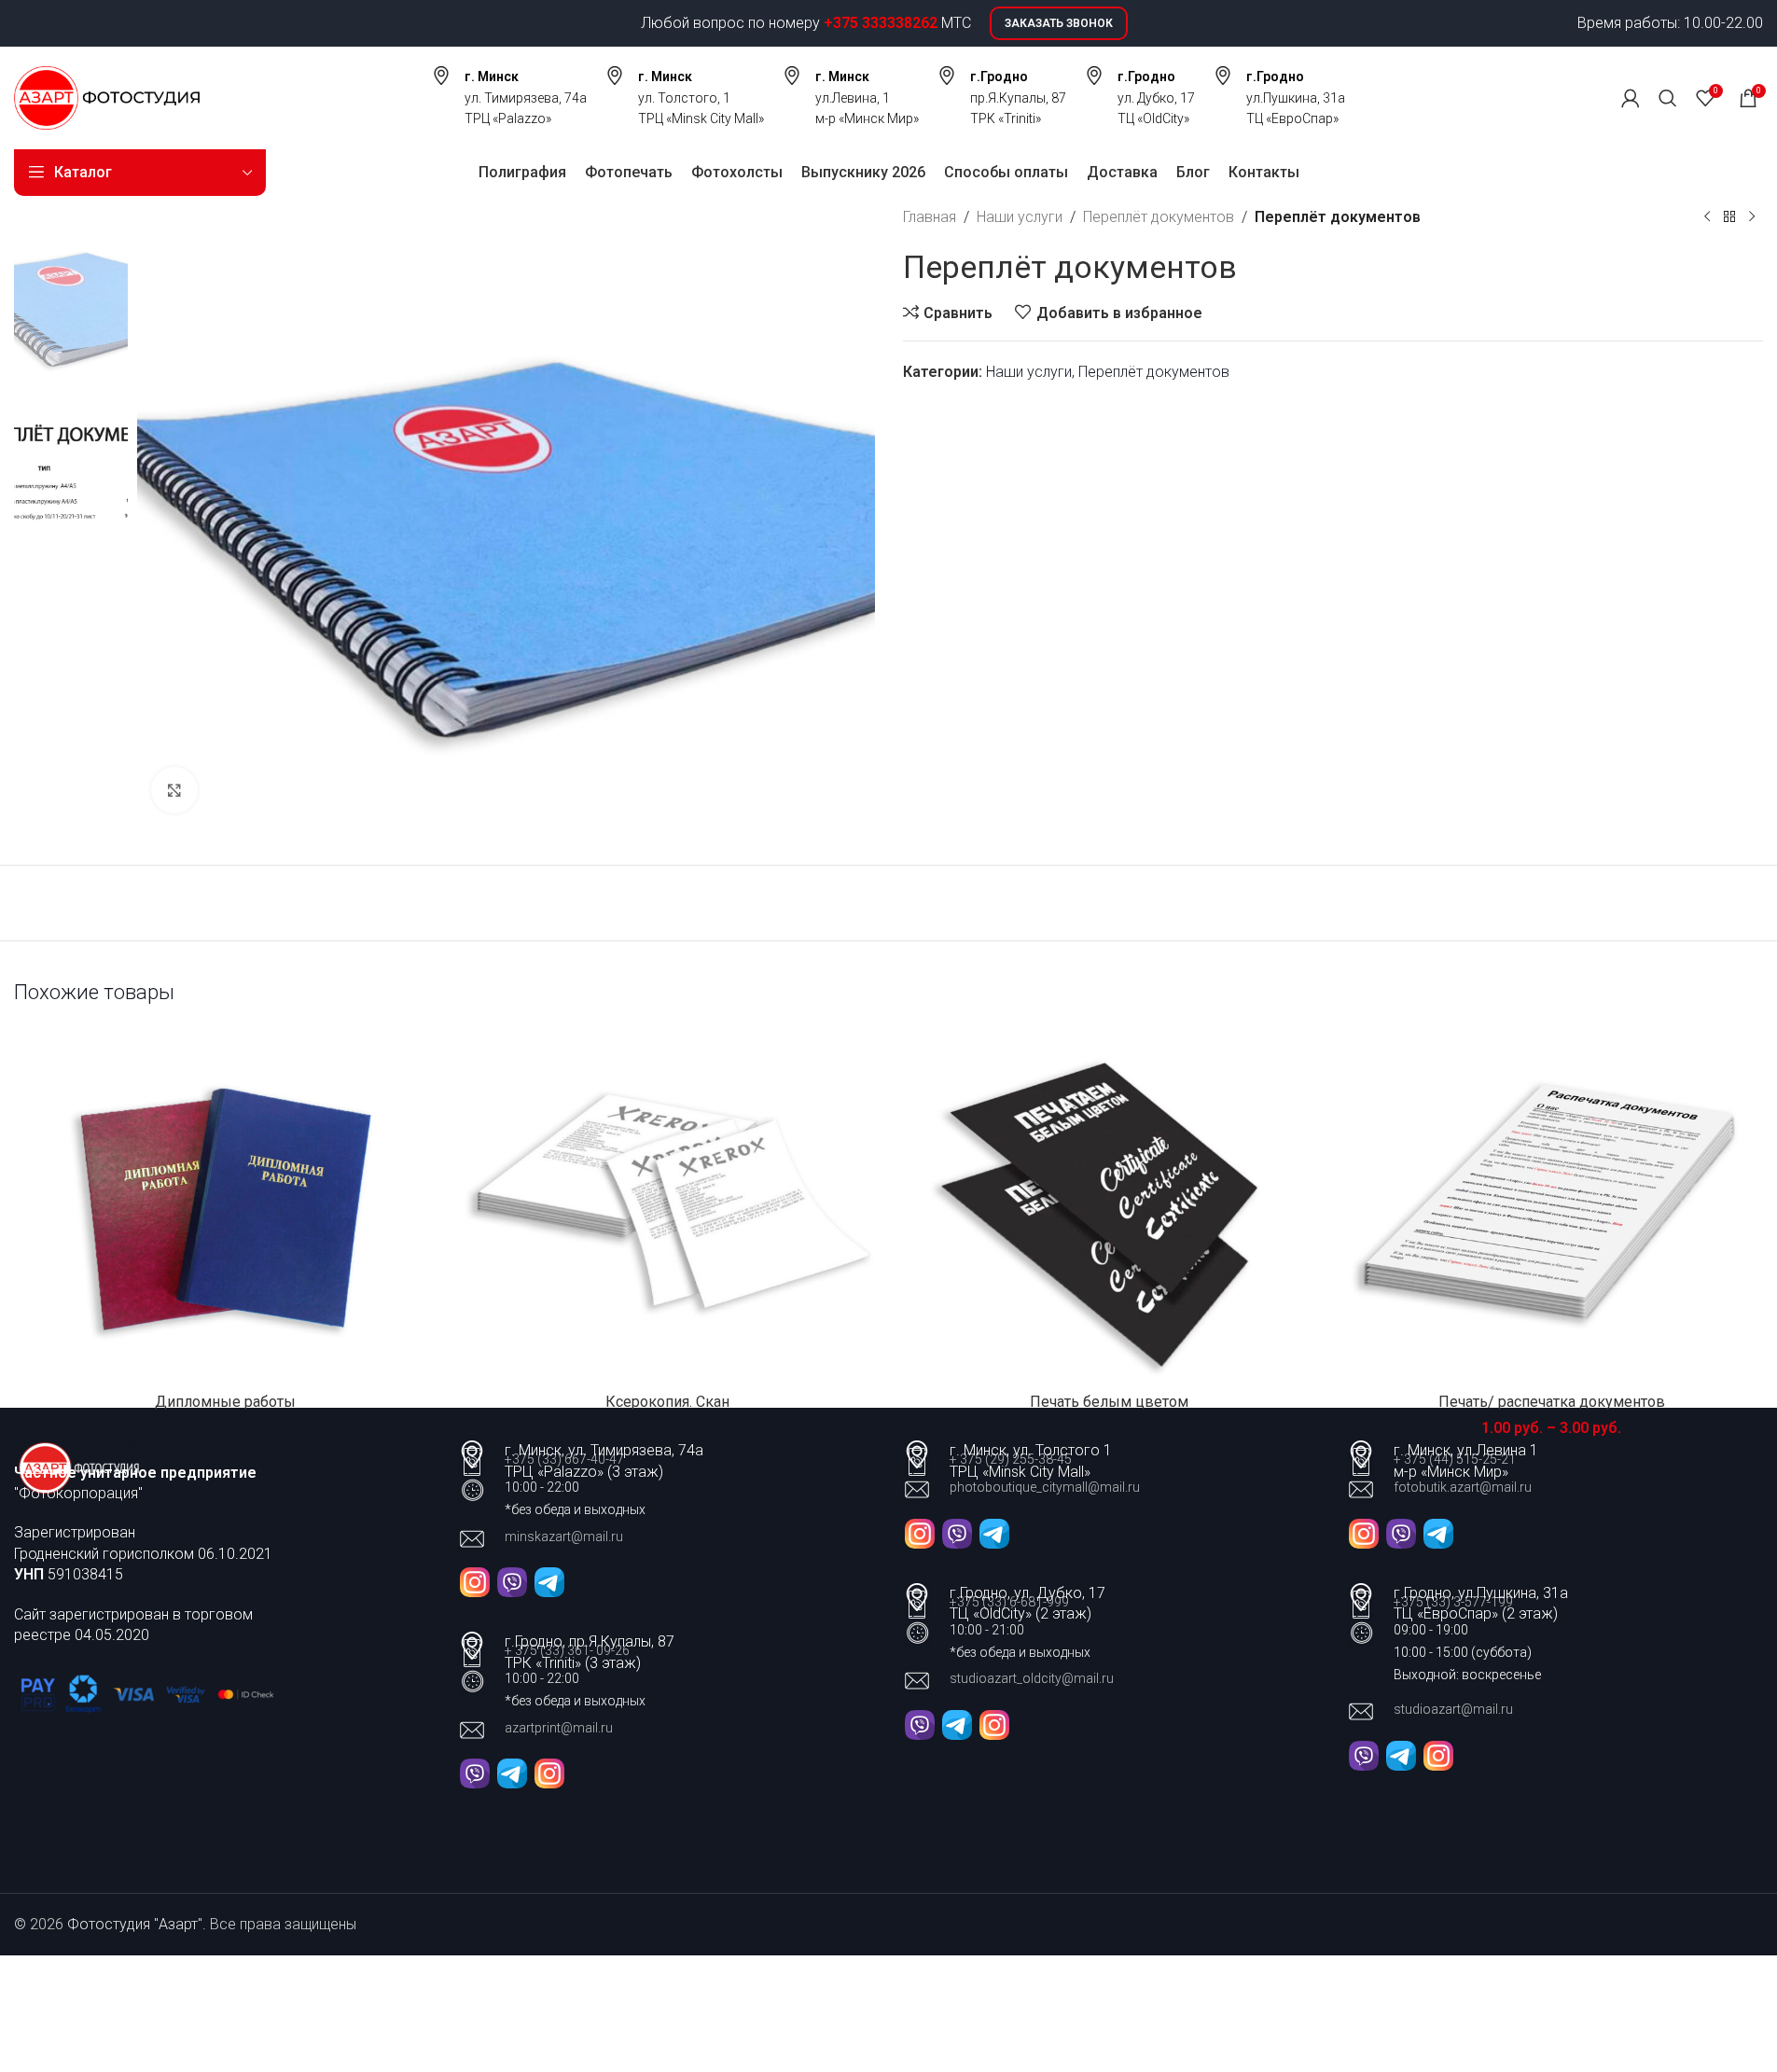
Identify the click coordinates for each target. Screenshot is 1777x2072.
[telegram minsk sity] (994, 1532)
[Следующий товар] (1752, 217)
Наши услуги (1020, 217)
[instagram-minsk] (475, 1581)
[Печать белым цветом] (1110, 1205)
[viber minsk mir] (1401, 1532)
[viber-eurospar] (1364, 1754)
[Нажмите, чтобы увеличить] (174, 790)
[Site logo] (107, 97)
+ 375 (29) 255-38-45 (1011, 1459)
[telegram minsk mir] (1438, 1532)
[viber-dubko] (475, 1772)
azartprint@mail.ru (559, 1728)
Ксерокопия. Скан (667, 1402)
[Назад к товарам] (1729, 217)
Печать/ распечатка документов (1552, 1402)
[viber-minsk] (512, 1581)
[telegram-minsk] (549, 1581)
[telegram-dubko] (512, 1772)
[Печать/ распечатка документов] (1551, 1205)
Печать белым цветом (1109, 1402)
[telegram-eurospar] (1401, 1754)
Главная (930, 217)
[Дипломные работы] (226, 1205)
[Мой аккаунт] (1631, 98)
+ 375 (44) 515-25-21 (1455, 1459)
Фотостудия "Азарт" (135, 1924)
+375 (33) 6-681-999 (1009, 1602)
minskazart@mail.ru (564, 1537)
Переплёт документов (1159, 217)
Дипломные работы (225, 1402)
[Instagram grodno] (549, 1772)
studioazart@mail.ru (1453, 1709)
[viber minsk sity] (957, 1532)
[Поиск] (1668, 98)
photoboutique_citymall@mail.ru (1045, 1487)
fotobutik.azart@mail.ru (1463, 1487)
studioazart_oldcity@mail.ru (1032, 1678)
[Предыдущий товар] (1707, 217)
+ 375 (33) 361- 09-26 (567, 1650)
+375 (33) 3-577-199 (1455, 1602)
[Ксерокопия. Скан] (668, 1205)
